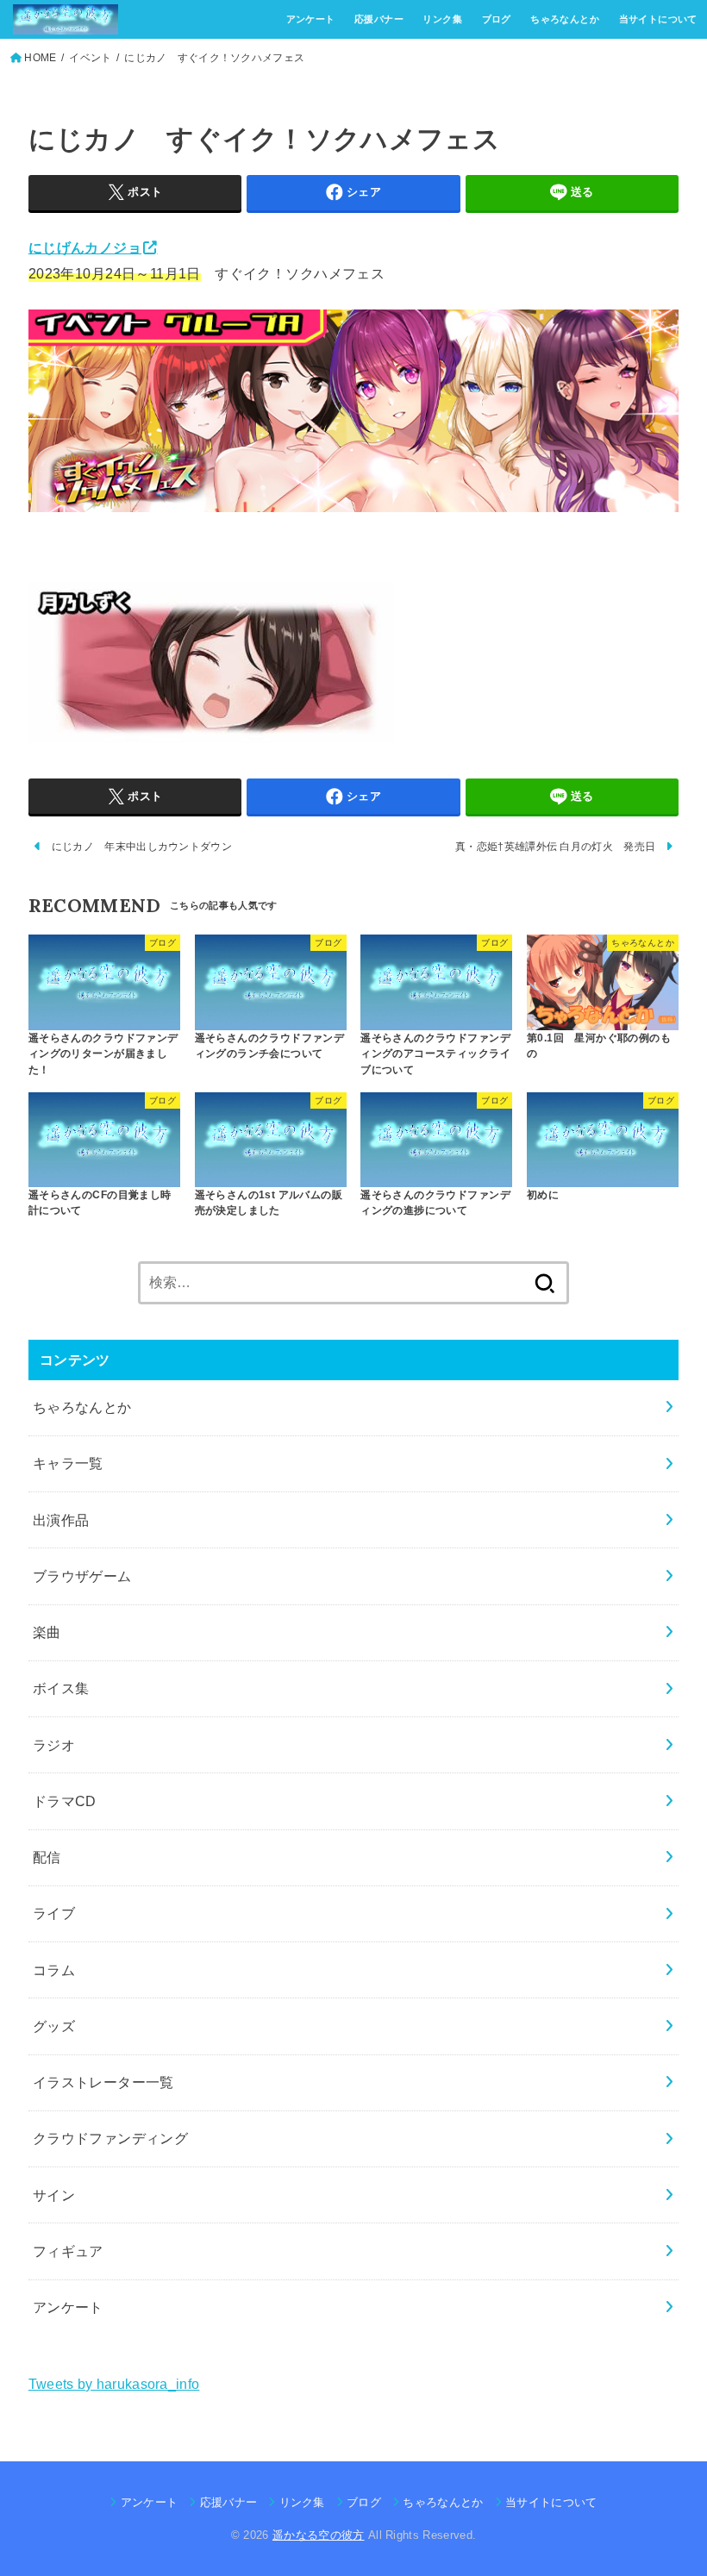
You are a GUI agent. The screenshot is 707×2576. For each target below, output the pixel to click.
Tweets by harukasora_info (114, 2384)
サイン (54, 2195)
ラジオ (54, 1745)
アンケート (311, 19)
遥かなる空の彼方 (319, 2535)
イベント (90, 58)
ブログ (497, 19)
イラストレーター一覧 (103, 2082)
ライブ (54, 1913)
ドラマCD (65, 1801)
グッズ (54, 2026)
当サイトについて (658, 19)
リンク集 (442, 19)
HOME (40, 58)
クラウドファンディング (111, 2138)
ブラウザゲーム (82, 1576)
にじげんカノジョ (85, 247)
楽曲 (47, 1632)
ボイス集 (61, 1688)
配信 (47, 1857)
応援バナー (379, 19)
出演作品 (61, 1520)
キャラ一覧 (68, 1463)
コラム (54, 1970)
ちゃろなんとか (565, 19)
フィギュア (68, 2251)
